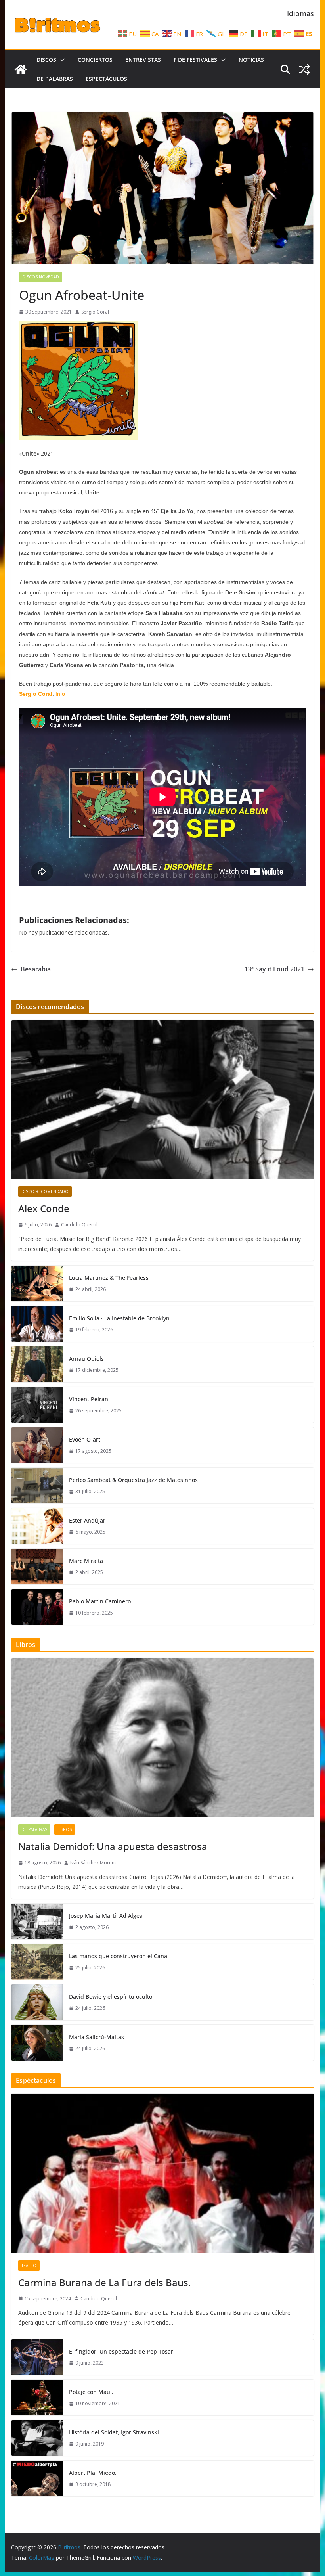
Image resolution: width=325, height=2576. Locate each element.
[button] (61, 60)
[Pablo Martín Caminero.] (37, 1607)
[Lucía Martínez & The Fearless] (37, 1283)
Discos (46, 60)
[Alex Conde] (162, 1100)
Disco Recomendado (45, 1191)
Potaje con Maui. (91, 2392)
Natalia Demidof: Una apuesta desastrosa (113, 1846)
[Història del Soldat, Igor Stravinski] (37, 2438)
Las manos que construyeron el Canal (119, 1956)
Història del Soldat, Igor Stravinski (114, 2432)
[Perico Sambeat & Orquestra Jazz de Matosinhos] (37, 1486)
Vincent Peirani (89, 1399)
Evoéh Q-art (85, 1439)
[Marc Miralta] (37, 1567)
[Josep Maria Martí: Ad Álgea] (37, 1921)
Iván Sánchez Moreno (94, 1863)
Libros (65, 1829)
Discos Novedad (41, 277)
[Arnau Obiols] (37, 1364)
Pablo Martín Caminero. (101, 1601)
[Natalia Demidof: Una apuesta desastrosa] (162, 1738)
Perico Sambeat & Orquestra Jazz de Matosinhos (133, 1480)
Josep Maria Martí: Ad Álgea (106, 1916)
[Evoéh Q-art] (37, 1445)
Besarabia (36, 969)
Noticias (251, 60)
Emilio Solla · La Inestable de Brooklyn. (120, 1318)
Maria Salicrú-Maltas (97, 2037)
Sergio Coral (95, 312)
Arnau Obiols (86, 1359)
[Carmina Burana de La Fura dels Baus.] (162, 2173)
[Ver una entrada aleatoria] (304, 69)
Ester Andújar (87, 1520)
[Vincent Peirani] (37, 1405)
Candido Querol (79, 1225)
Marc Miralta (86, 1561)
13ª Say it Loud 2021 (274, 969)
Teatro (29, 2266)
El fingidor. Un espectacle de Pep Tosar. (122, 2351)
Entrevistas (143, 60)
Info (60, 694)
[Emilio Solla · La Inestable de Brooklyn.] (37, 1324)
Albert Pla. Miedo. (93, 2473)
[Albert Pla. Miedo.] (37, 2478)
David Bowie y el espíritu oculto (111, 1997)
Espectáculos (106, 79)
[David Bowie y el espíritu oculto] (37, 2002)
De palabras (55, 79)
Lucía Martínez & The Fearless (109, 1278)
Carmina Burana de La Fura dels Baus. (104, 2282)
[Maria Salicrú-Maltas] (37, 2043)
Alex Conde (44, 1208)
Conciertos (95, 60)
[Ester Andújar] (37, 1526)
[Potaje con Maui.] (37, 2398)
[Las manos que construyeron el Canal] (37, 1962)
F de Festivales (195, 60)
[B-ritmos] (21, 69)
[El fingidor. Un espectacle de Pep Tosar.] (37, 2357)
